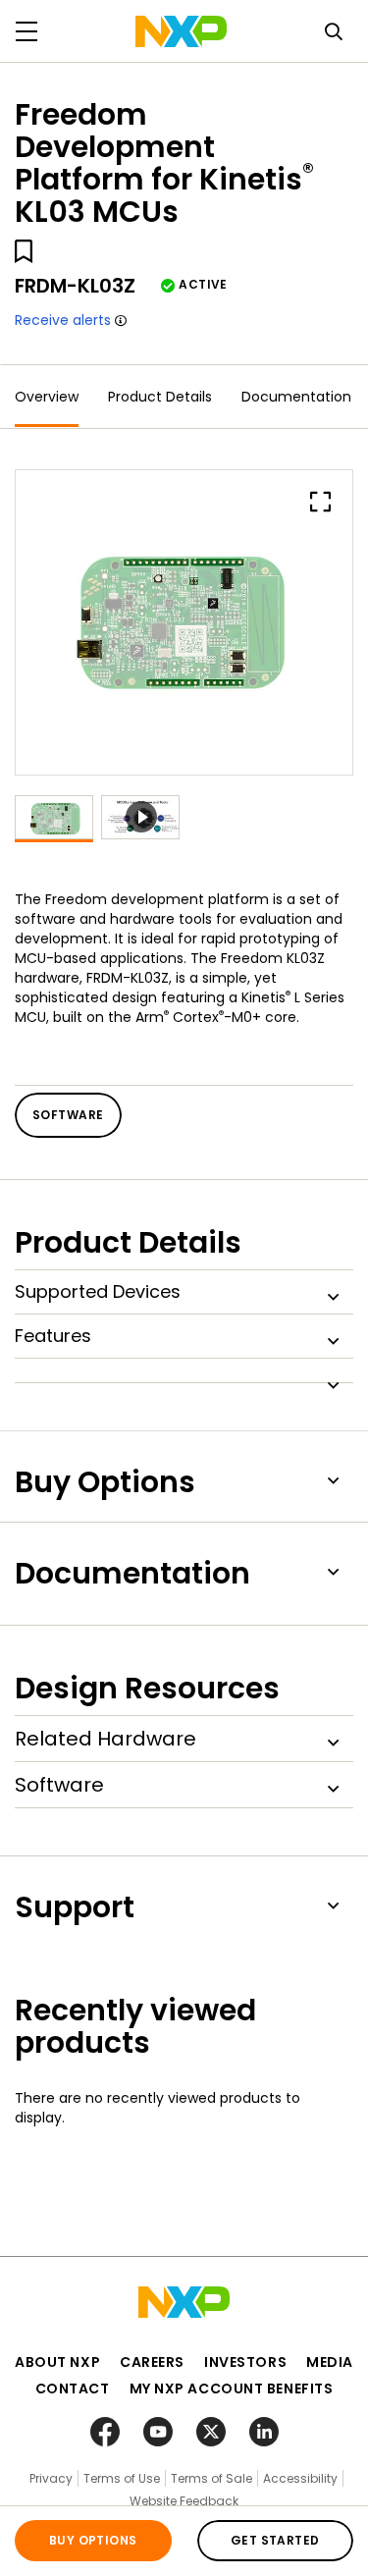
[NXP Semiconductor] (181, 31)
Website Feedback (184, 2501)
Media (330, 2362)
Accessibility (300, 2478)
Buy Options (93, 2540)
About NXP (57, 2362)
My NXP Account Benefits (232, 2388)
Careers (152, 2362)
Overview (47, 397)
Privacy (51, 2478)
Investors (245, 2362)
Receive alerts (63, 320)
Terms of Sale (211, 2478)
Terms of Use (122, 2478)
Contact (73, 2388)
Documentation (296, 397)
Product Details (160, 397)
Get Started (275, 2540)
